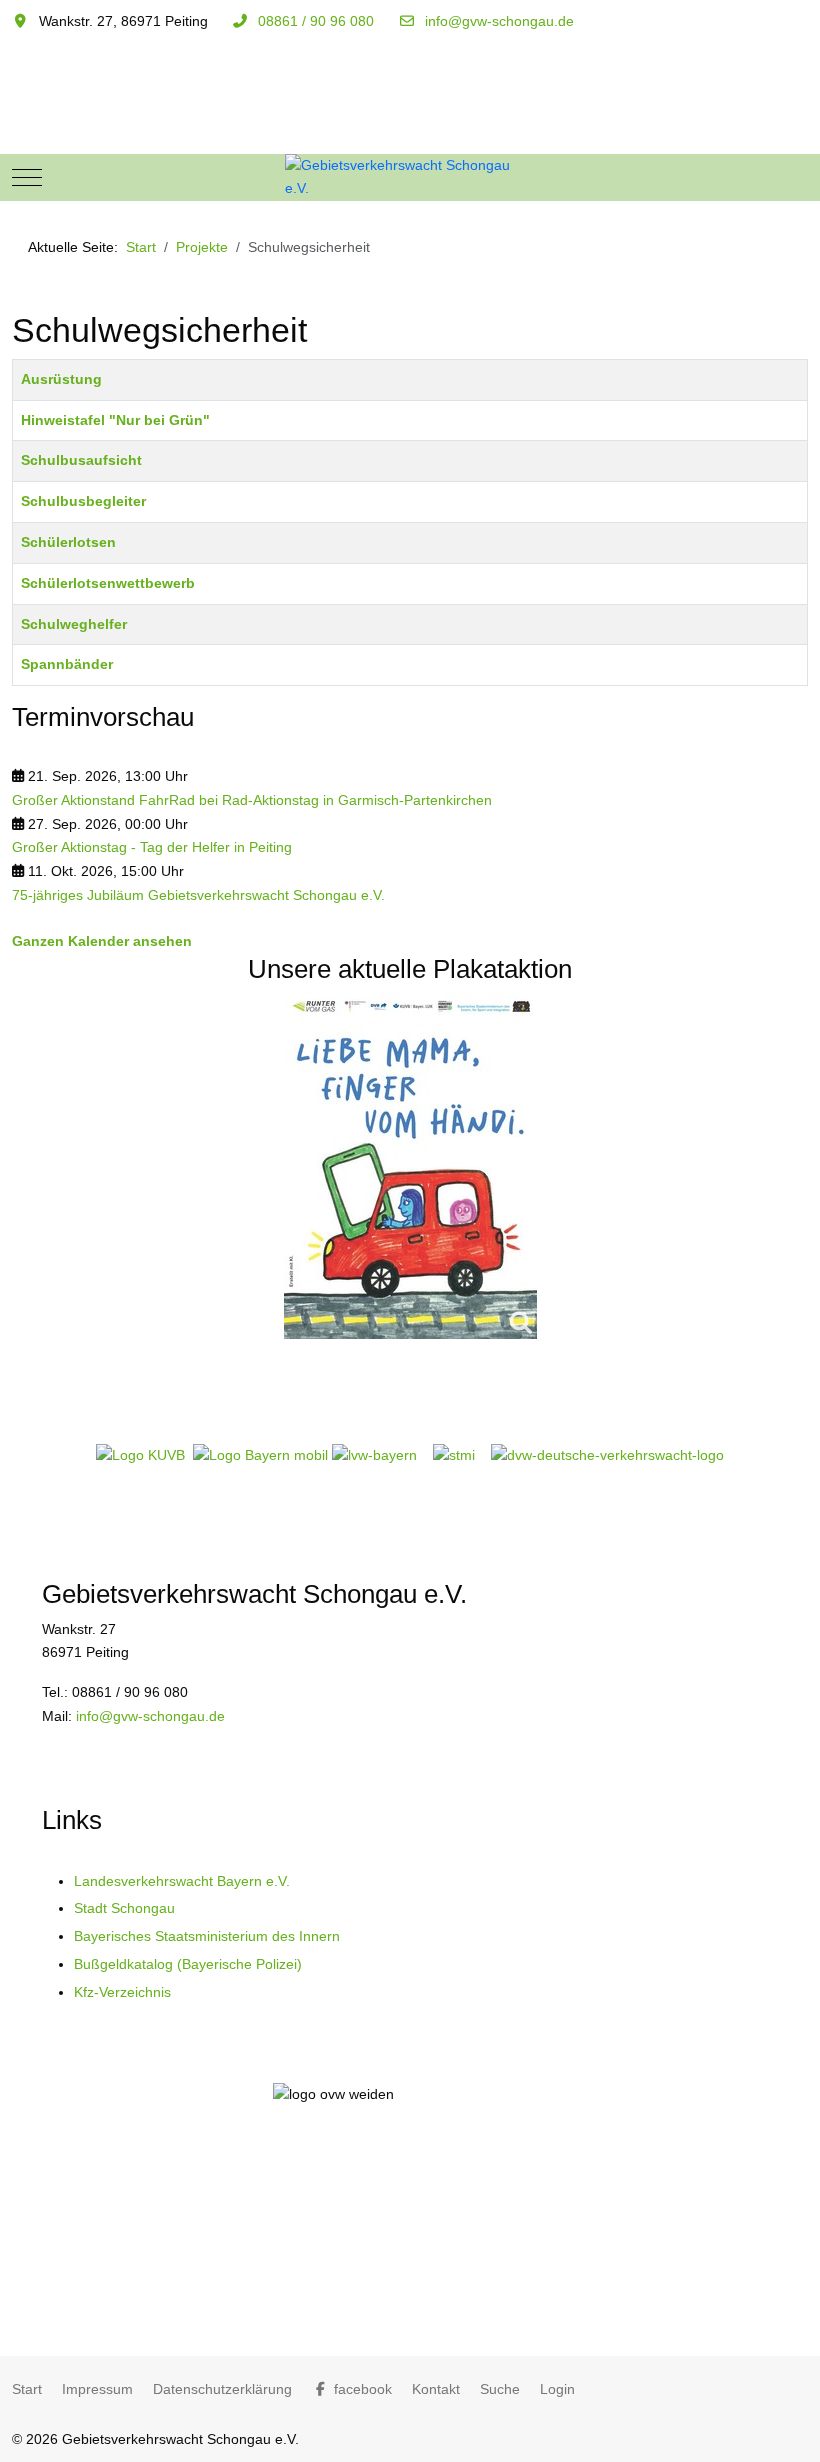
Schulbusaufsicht (81, 460)
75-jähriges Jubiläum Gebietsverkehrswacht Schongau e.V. (198, 895)
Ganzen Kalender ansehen (102, 941)
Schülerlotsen (68, 542)
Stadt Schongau (124, 1908)
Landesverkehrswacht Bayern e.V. (182, 1881)
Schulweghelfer (74, 624)
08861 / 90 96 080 (316, 21)
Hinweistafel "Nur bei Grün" (115, 420)
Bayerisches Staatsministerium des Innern (207, 1936)
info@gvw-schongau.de (499, 21)
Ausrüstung (61, 379)
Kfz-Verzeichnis (122, 1992)
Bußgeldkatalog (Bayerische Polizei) (188, 1964)
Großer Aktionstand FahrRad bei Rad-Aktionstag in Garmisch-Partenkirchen (252, 800)
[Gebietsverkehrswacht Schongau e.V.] (410, 178)
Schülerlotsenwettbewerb (108, 583)
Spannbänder (67, 664)
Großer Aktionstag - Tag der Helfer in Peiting (152, 847)
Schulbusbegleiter (83, 501)
